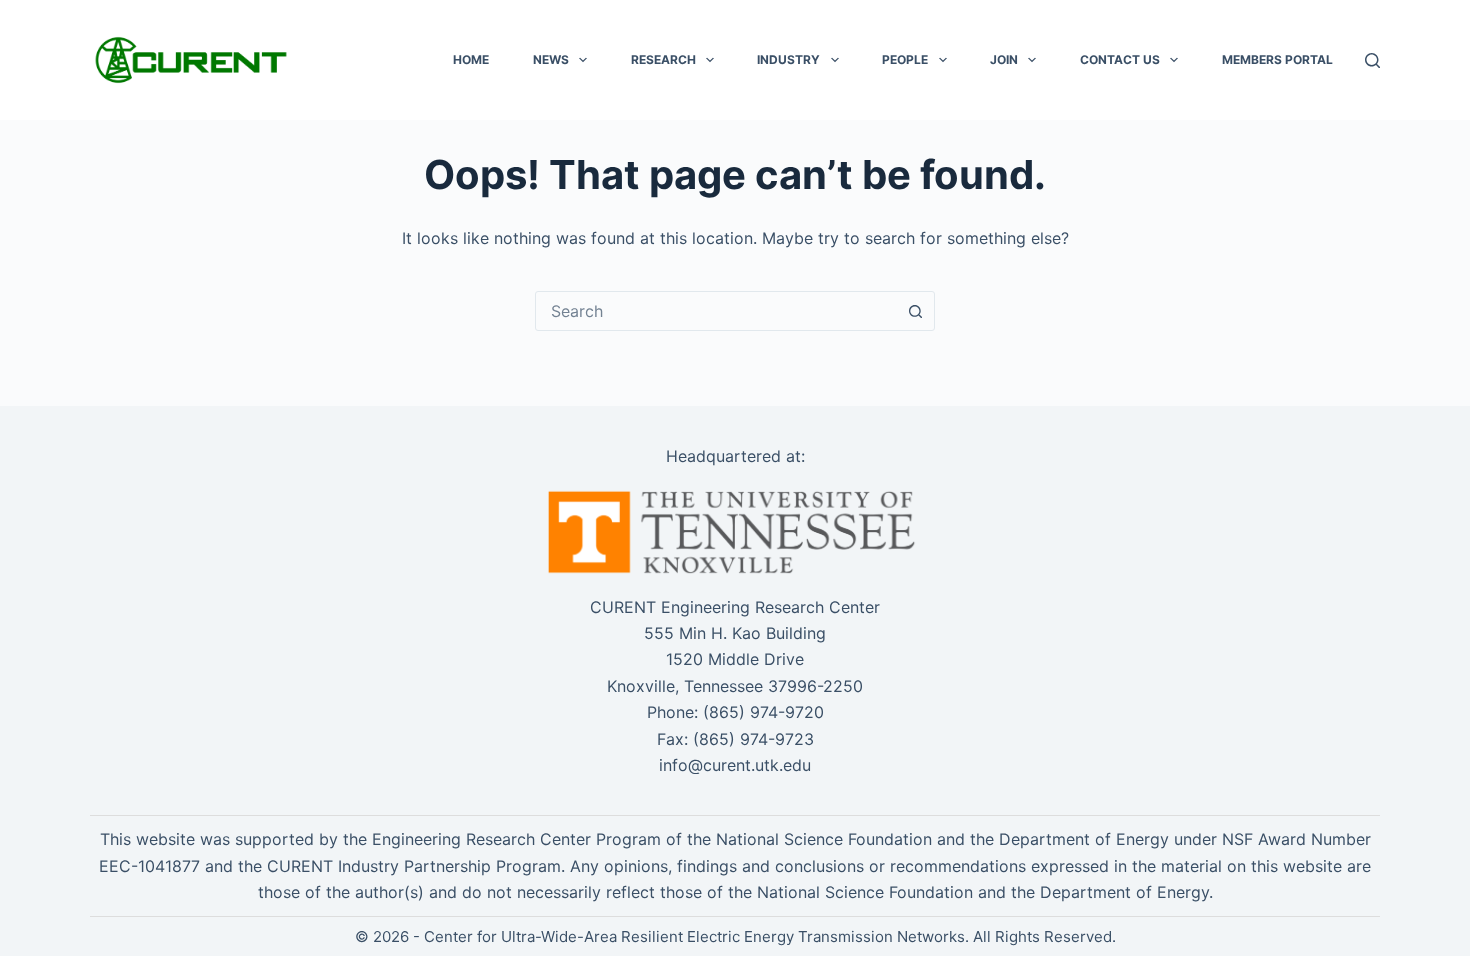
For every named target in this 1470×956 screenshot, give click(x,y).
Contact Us (1120, 59)
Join (1004, 59)
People (905, 59)
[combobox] (716, 311)
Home (471, 59)
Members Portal (1277, 59)
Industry (788, 59)
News (551, 59)
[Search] (1372, 60)
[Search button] (915, 311)
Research (663, 59)
